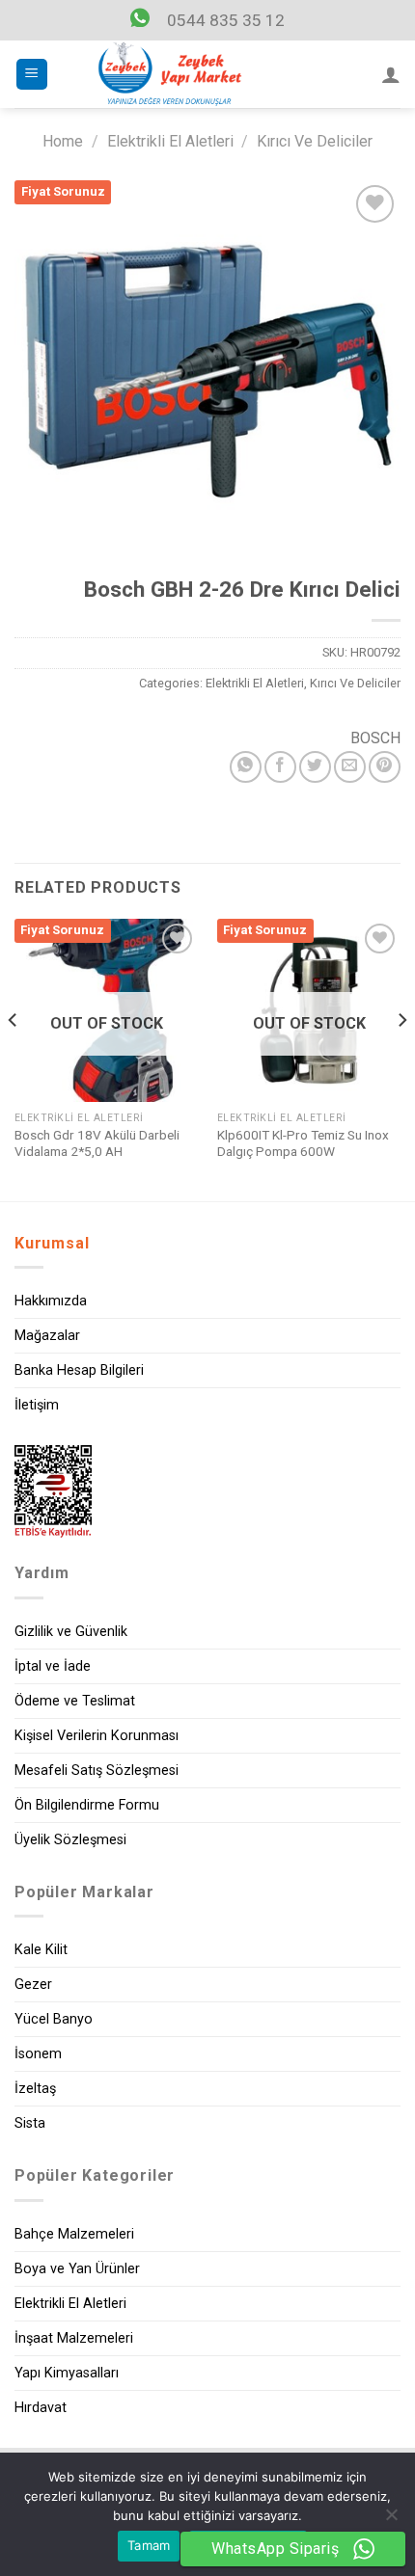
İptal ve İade (53, 1666)
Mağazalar (47, 1336)
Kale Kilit (41, 1950)
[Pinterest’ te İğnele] (385, 767)
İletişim (37, 1405)
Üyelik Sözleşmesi (70, 1840)
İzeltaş (35, 2089)
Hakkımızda (51, 1301)
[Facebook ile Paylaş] (280, 767)
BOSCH (375, 738)
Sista (30, 2123)
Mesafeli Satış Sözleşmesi (97, 1771)
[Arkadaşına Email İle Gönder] (350, 767)
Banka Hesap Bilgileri (79, 1370)
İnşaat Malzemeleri (74, 2338)
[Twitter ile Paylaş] (315, 767)
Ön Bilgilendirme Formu (87, 1805)
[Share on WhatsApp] (246, 767)
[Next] (401, 1058)
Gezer (33, 1985)
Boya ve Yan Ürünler (77, 2269)
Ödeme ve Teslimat (75, 1701)
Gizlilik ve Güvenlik (71, 1632)
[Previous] (14, 1058)
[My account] (391, 74)
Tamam (149, 2545)
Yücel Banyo (54, 2019)
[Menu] (32, 75)
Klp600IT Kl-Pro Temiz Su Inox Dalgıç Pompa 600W (303, 1143)
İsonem (38, 2054)
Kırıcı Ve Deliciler (315, 141)
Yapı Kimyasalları (67, 2373)
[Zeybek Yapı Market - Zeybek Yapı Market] (170, 74)
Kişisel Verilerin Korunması (97, 1736)
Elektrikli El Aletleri (170, 141)
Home (63, 141)
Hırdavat (41, 2408)
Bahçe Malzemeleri (74, 2234)
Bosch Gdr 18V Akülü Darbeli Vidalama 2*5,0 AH (97, 1143)
